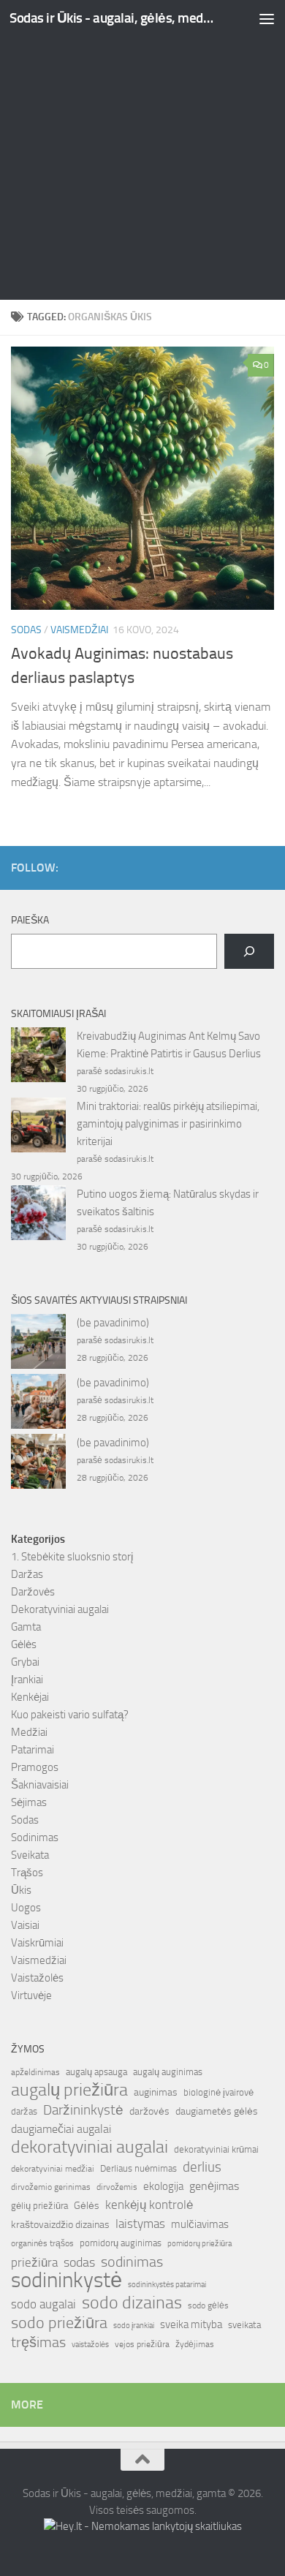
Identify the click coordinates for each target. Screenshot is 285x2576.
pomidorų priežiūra (199, 2244)
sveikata (244, 2324)
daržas (24, 2111)
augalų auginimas (168, 2072)
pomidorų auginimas (121, 2243)
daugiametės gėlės (217, 2111)
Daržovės (33, 1592)
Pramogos (35, 1767)
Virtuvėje (31, 1995)
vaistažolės (90, 2345)
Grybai (25, 1662)
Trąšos (27, 1873)
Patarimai (33, 1750)
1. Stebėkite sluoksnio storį (72, 1557)
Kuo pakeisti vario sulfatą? (70, 1715)
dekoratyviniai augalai (90, 2147)
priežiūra (34, 2262)
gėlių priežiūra (39, 2206)
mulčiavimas (200, 2224)
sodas (79, 2262)
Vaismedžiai (79, 630)
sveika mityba (191, 2324)
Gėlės (24, 1644)
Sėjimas (29, 1802)
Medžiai (29, 1732)
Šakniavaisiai (40, 1785)
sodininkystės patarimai (167, 2285)
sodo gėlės (208, 2305)
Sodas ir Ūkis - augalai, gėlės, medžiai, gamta (112, 18)
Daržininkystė (83, 2110)
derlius (202, 2167)
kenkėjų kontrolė (149, 2205)
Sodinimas (35, 1837)
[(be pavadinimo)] (38, 1344)
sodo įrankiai (134, 2325)
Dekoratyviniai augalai (60, 1609)
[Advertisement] (142, 150)
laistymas (140, 2224)
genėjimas (214, 2186)
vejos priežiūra (142, 2344)
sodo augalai (43, 2304)
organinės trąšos (42, 2243)
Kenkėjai (30, 1697)
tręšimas (38, 2342)
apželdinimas (35, 2072)
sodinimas (132, 2262)
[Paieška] (249, 951)
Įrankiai (27, 1680)
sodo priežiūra (59, 2323)
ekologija (163, 2186)
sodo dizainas (132, 2303)
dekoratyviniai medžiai (53, 2169)
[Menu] (267, 18)
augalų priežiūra (69, 2090)
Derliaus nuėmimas (138, 2168)
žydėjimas (195, 2344)
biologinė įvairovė (218, 2092)
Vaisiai (25, 1925)
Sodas (26, 630)
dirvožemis (117, 2187)
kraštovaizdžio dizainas (60, 2225)
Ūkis (21, 1890)
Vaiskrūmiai (37, 1943)
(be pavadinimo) (113, 1323)
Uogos (26, 1908)
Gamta (26, 1627)
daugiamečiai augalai (61, 2129)
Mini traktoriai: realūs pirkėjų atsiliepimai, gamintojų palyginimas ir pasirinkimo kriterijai (168, 1124)
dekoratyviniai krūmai (216, 2149)
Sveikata (30, 1855)
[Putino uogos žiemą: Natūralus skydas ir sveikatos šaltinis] (38, 1215)
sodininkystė (66, 2281)
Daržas (27, 1574)
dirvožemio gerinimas (51, 2187)
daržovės (149, 2111)
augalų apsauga (96, 2072)
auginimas (156, 2092)
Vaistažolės (37, 1978)
